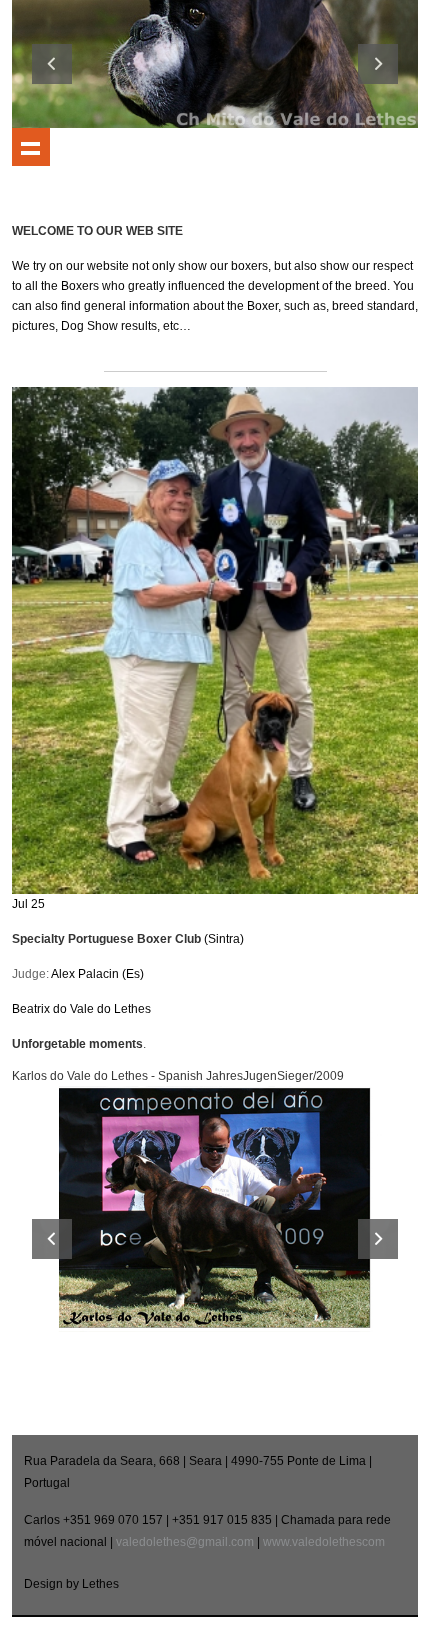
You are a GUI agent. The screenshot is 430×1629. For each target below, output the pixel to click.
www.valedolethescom (324, 1542)
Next (378, 64)
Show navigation (31, 147)
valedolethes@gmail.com (185, 1542)
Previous (52, 64)
